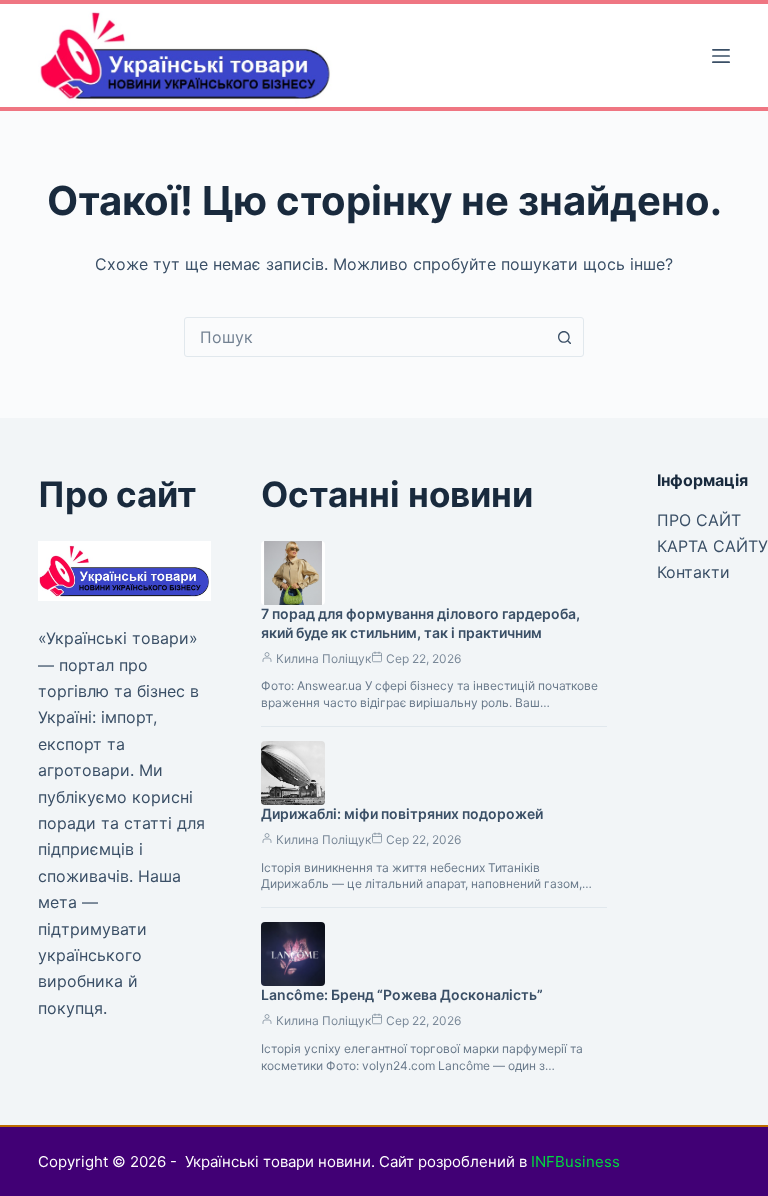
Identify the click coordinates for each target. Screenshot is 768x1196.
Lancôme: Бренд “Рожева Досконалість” (402, 994)
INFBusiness (575, 1161)
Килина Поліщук (323, 658)
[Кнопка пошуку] (564, 337)
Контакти (693, 572)
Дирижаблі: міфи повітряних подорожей (402, 813)
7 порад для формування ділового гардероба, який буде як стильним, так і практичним (420, 623)
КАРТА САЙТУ (712, 546)
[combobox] (365, 337)
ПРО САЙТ (699, 520)
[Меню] (721, 56)
